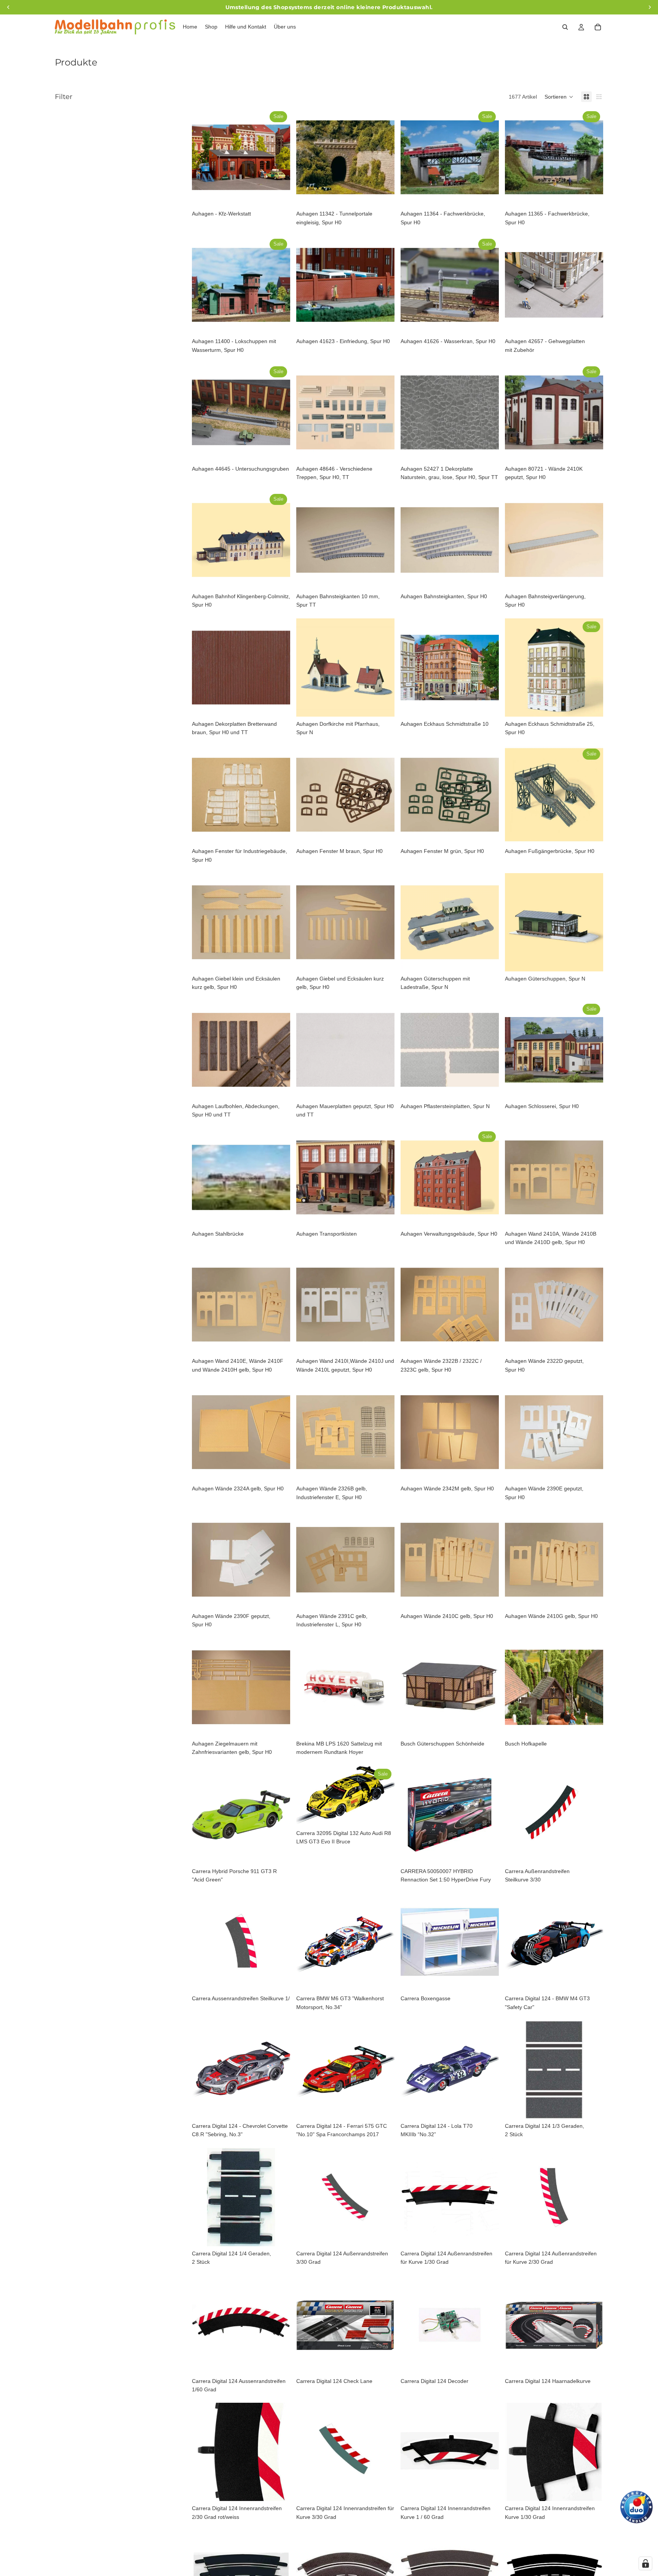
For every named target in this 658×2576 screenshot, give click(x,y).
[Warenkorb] (598, 27)
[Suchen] (565, 27)
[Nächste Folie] (279, 157)
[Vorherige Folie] (203, 157)
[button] (559, 97)
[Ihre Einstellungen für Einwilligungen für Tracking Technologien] (645, 2563)
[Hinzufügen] (278, 195)
